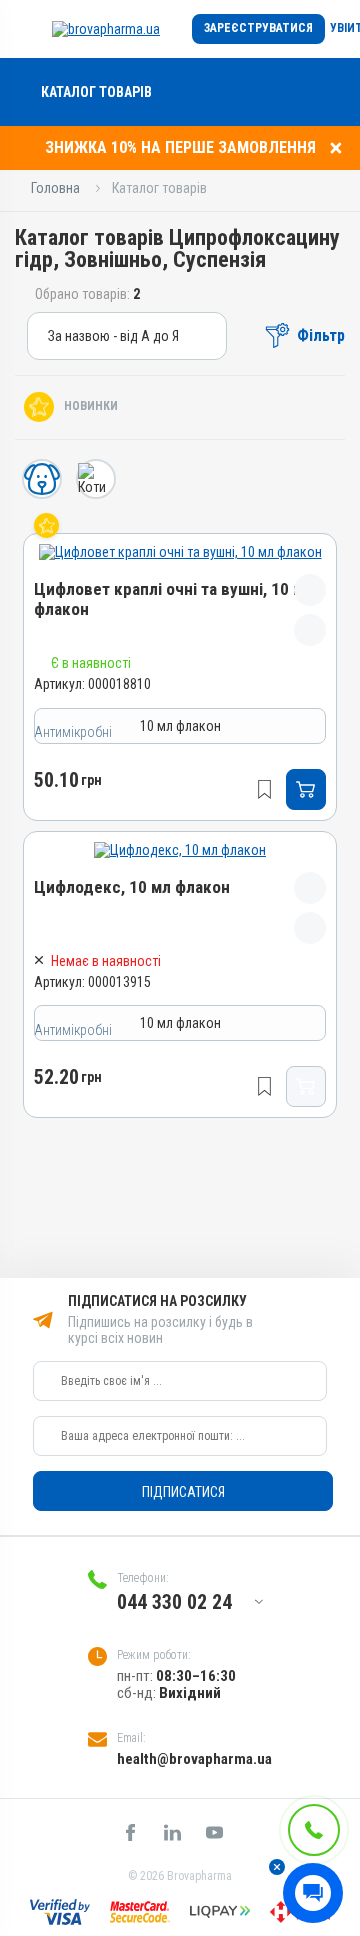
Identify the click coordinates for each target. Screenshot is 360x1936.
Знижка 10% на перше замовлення (180, 147)
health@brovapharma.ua (194, 1759)
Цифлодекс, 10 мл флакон (132, 887)
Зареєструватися (258, 28)
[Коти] (96, 479)
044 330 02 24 (174, 1602)
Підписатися (183, 1492)
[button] (277, 1867)
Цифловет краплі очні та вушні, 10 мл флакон (173, 599)
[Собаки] (42, 479)
